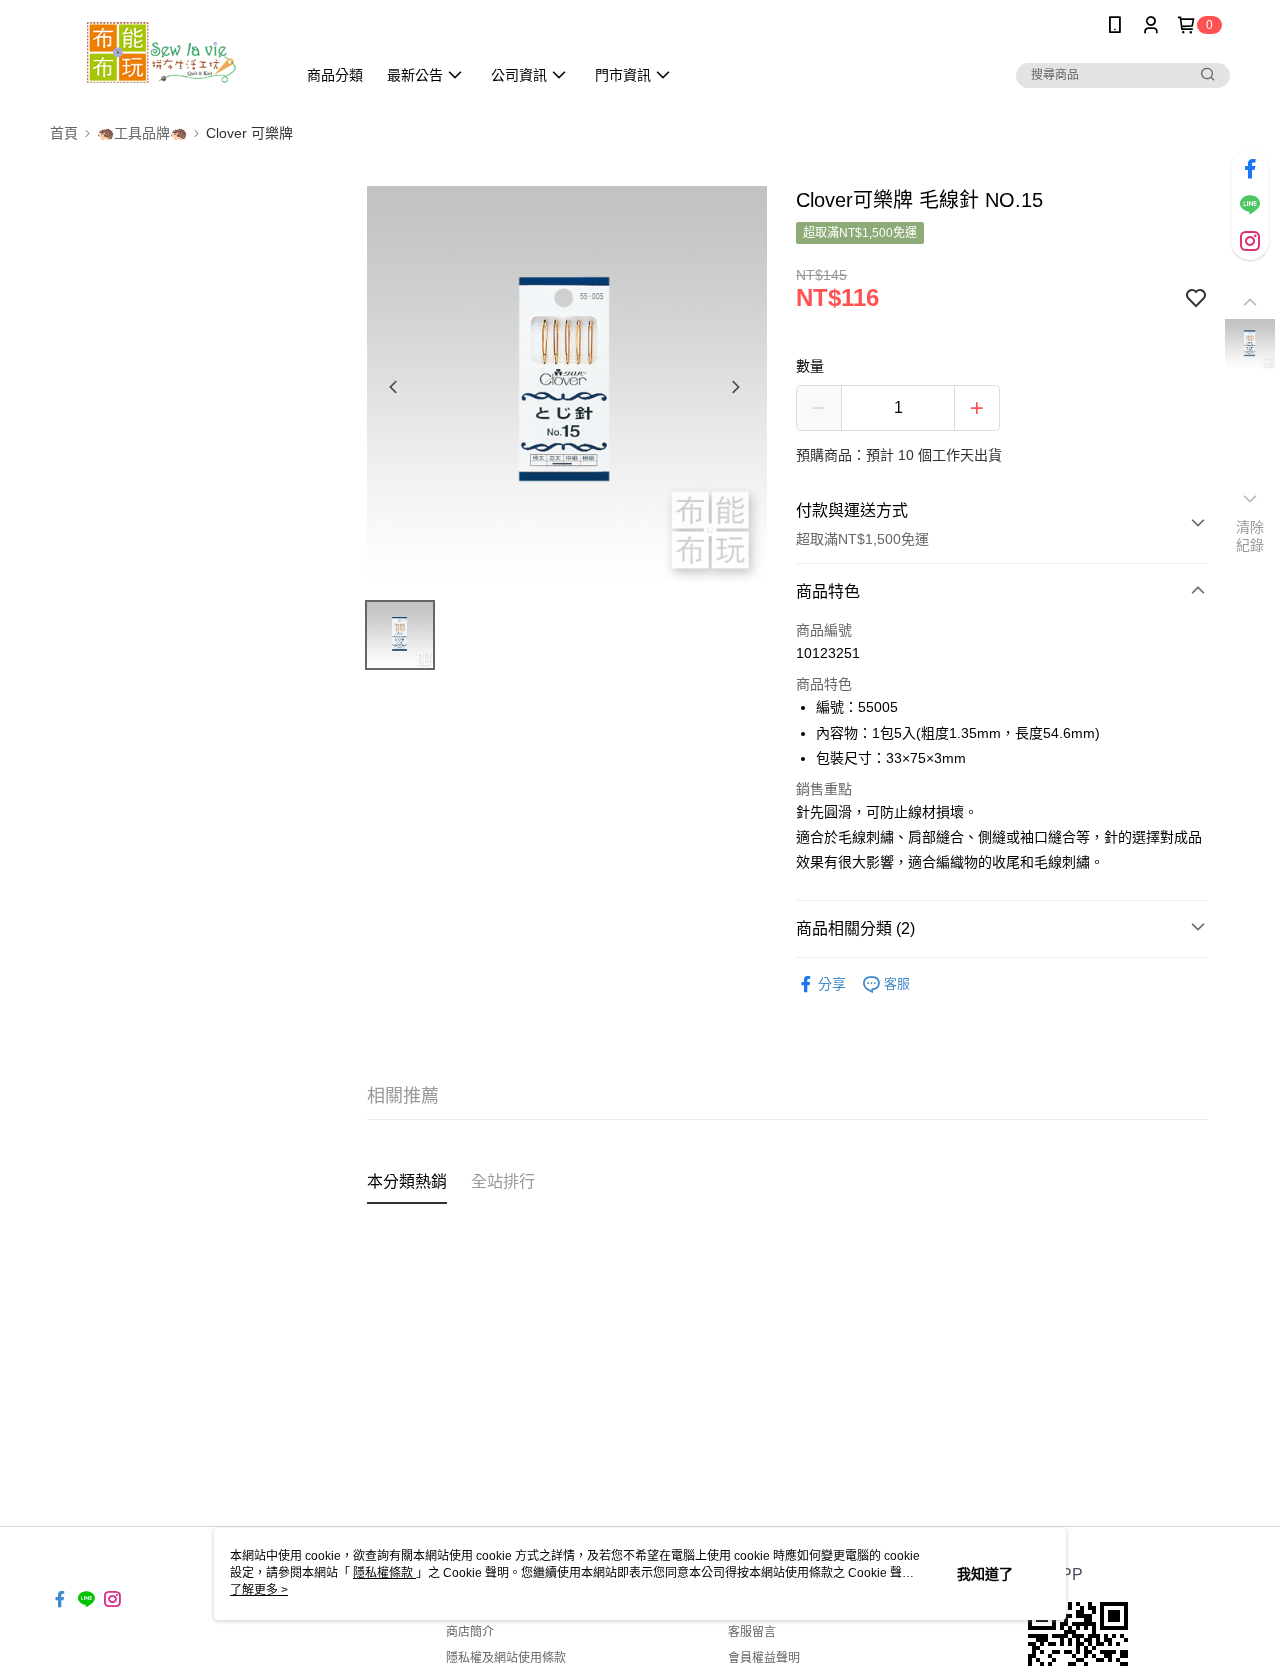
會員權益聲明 (764, 1658)
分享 (832, 984)
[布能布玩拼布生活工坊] (161, 52)
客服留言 (752, 1632)
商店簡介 (470, 1632)
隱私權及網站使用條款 (506, 1658)
